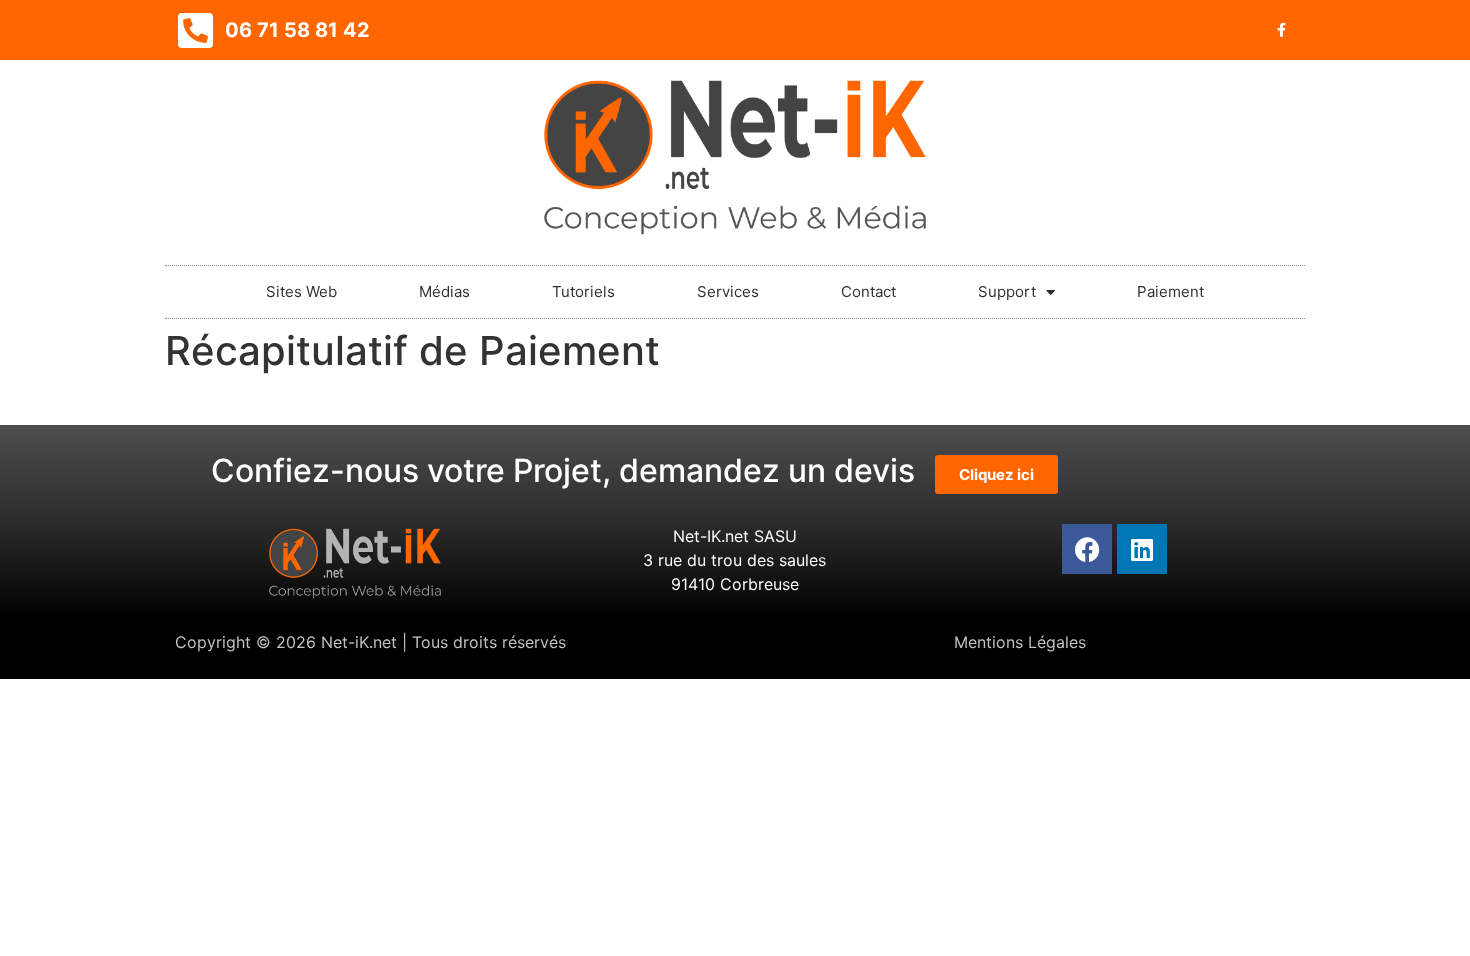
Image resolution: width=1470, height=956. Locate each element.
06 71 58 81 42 (297, 30)
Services (728, 291)
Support (1007, 291)
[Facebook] (1087, 549)
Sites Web (301, 291)
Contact (868, 291)
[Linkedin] (1142, 549)
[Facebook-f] (1281, 30)
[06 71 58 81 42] (195, 30)
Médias (444, 291)
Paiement (1170, 291)
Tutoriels (583, 291)
